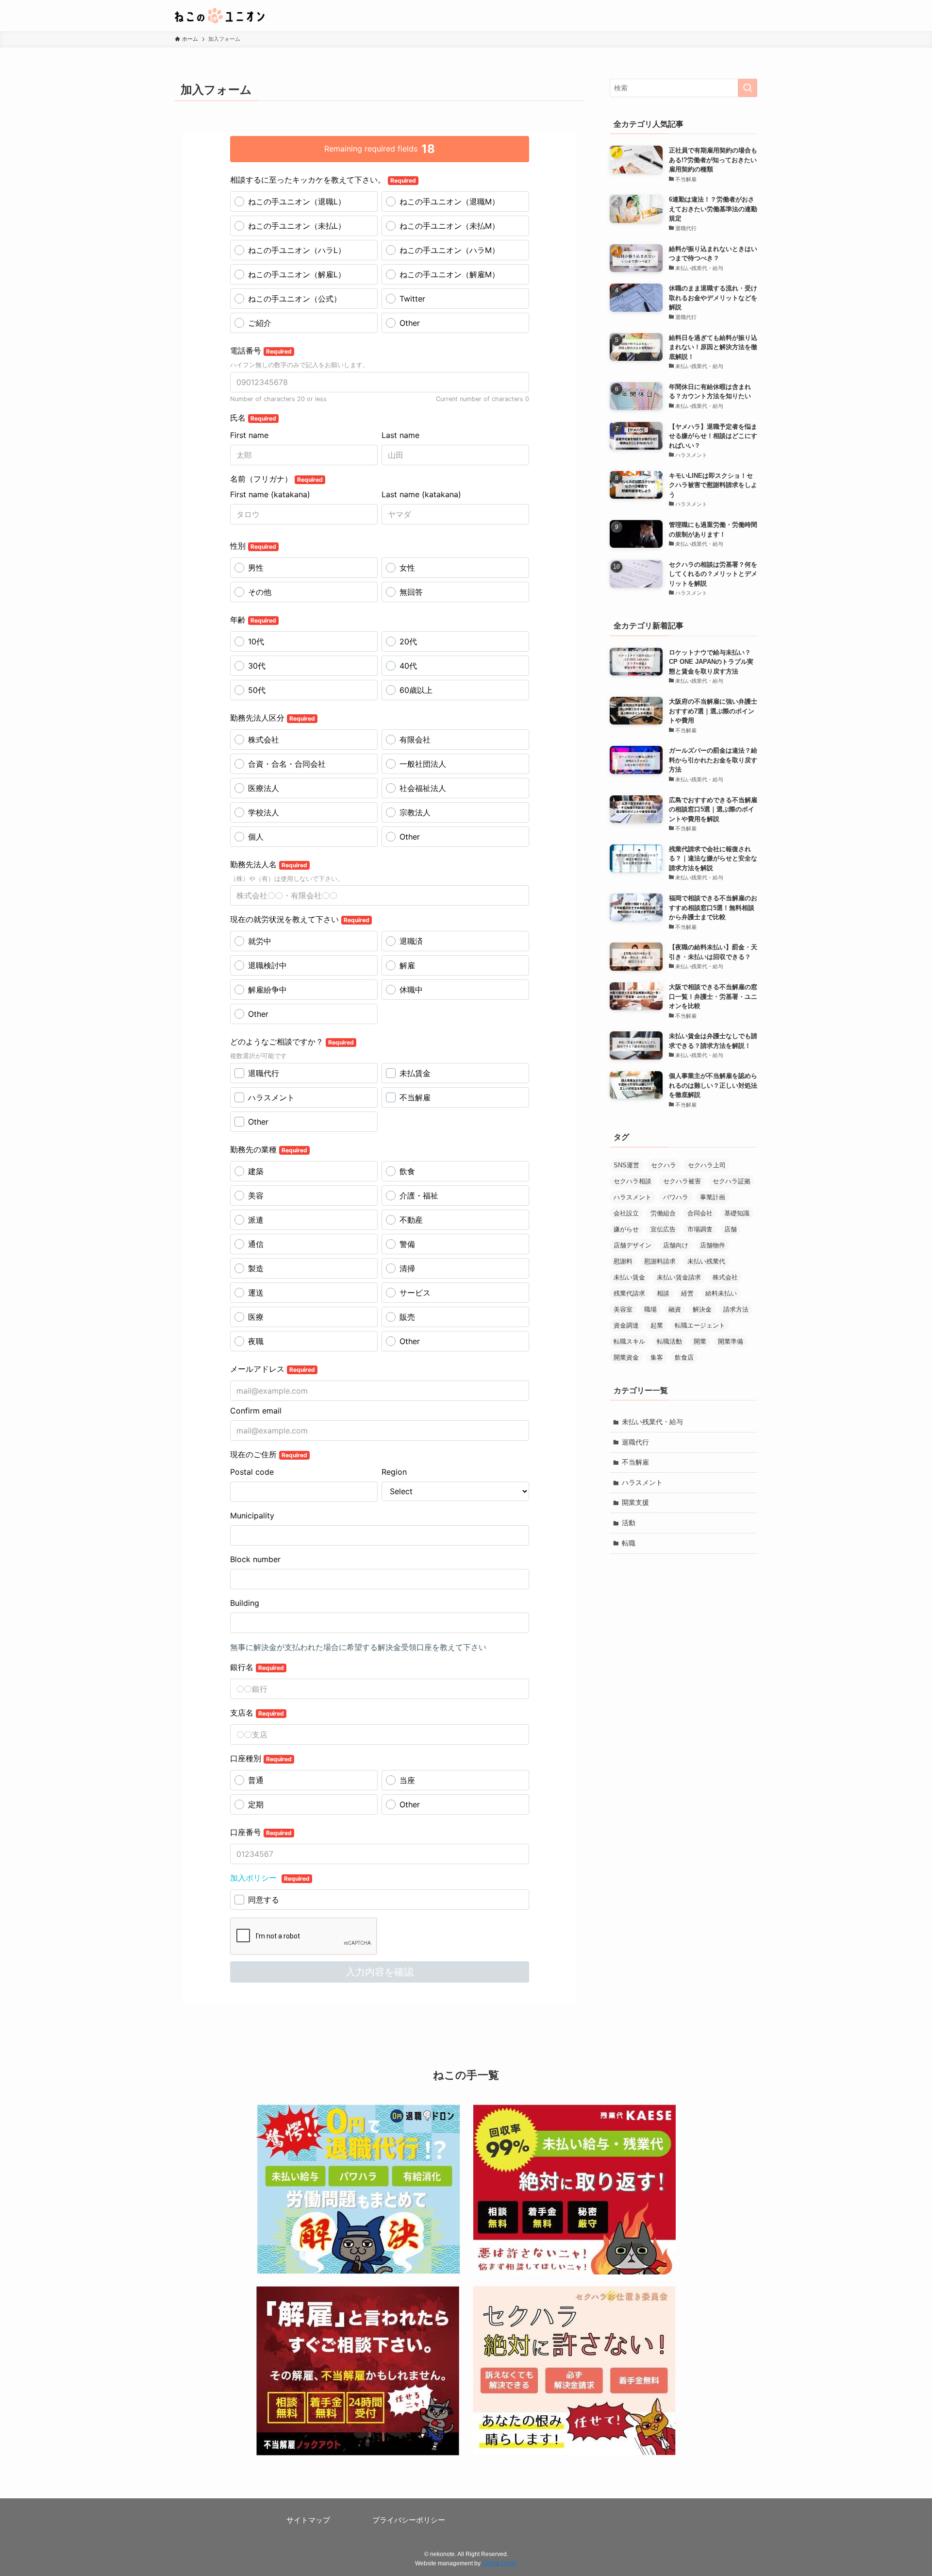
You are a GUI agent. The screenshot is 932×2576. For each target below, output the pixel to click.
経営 (687, 1293)
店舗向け (676, 1245)
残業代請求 (629, 1293)
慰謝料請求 (660, 1261)
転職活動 (669, 1341)
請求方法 (736, 1309)
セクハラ (664, 1165)
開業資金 (626, 1357)
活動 (629, 1523)
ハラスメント (632, 1197)
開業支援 (635, 1502)
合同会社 (700, 1213)
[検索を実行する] (748, 88)
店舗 (731, 1229)
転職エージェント (700, 1325)
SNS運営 (626, 1165)
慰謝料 (623, 1261)
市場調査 (700, 1229)
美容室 (623, 1309)
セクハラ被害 (682, 1181)
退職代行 (635, 1442)
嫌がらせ (626, 1229)
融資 (675, 1309)
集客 (657, 1357)
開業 (700, 1341)
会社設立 (626, 1213)
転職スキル (629, 1341)
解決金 (702, 1309)
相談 (663, 1293)
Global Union (499, 2563)
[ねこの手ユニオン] (220, 16)
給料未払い (721, 1293)
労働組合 (663, 1213)
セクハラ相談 (632, 1181)
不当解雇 (635, 1462)
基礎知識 (737, 1213)
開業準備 (731, 1341)
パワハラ (676, 1197)
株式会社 (725, 1277)
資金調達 (626, 1325)
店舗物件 (713, 1245)
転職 (629, 1543)
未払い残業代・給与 (652, 1422)
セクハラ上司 (707, 1165)
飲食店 (684, 1357)
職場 (650, 1309)
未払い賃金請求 (679, 1277)
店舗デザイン (632, 1245)
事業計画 (713, 1197)
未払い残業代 (706, 1261)
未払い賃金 (629, 1277)
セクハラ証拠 (732, 1181)
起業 (657, 1325)
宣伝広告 (663, 1229)
